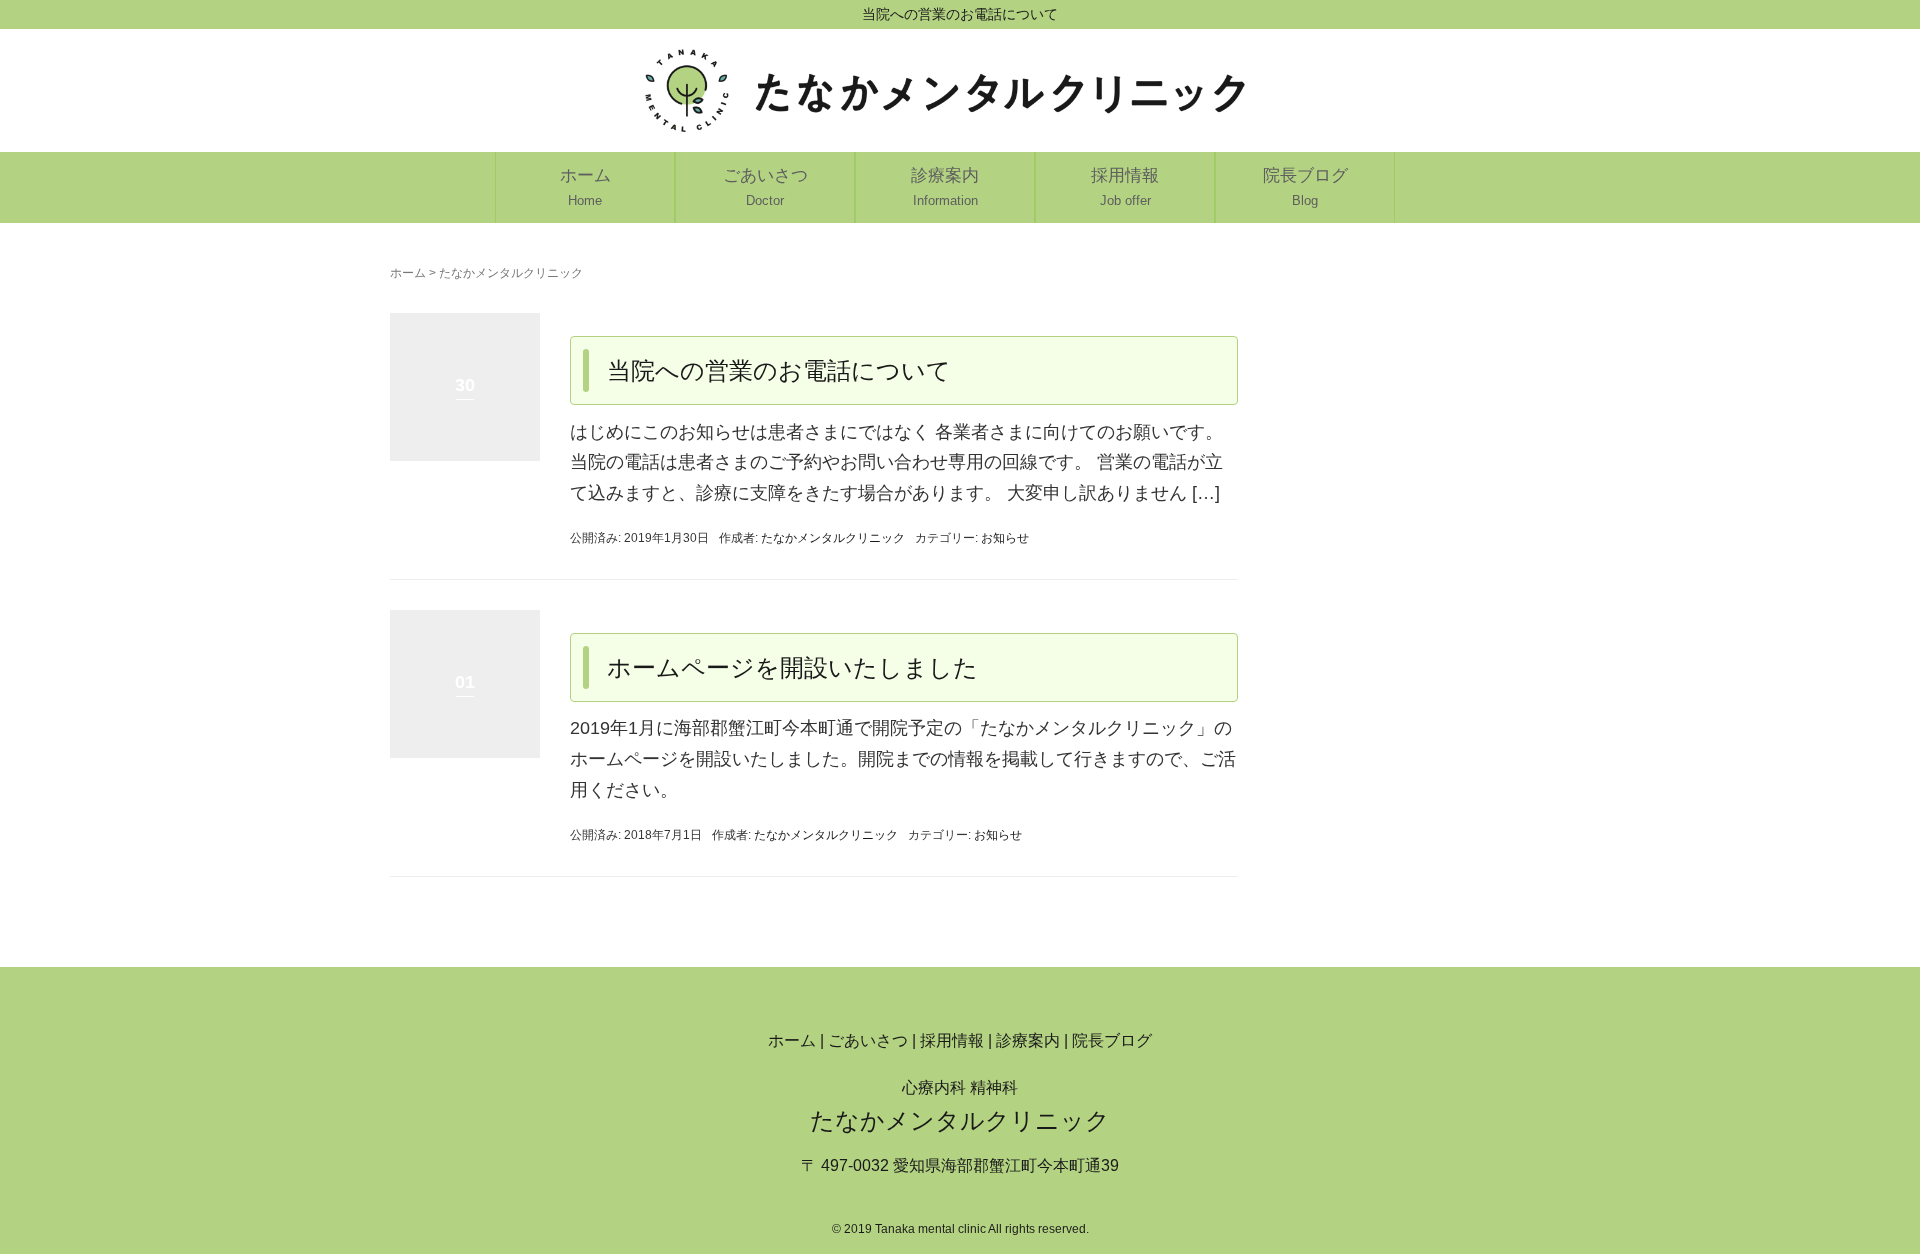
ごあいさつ (868, 1040)
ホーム (408, 273)
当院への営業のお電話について (779, 370)
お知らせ (1005, 538)
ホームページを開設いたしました (792, 667)
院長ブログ (1112, 1040)
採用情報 (952, 1040)
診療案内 (1028, 1040)
